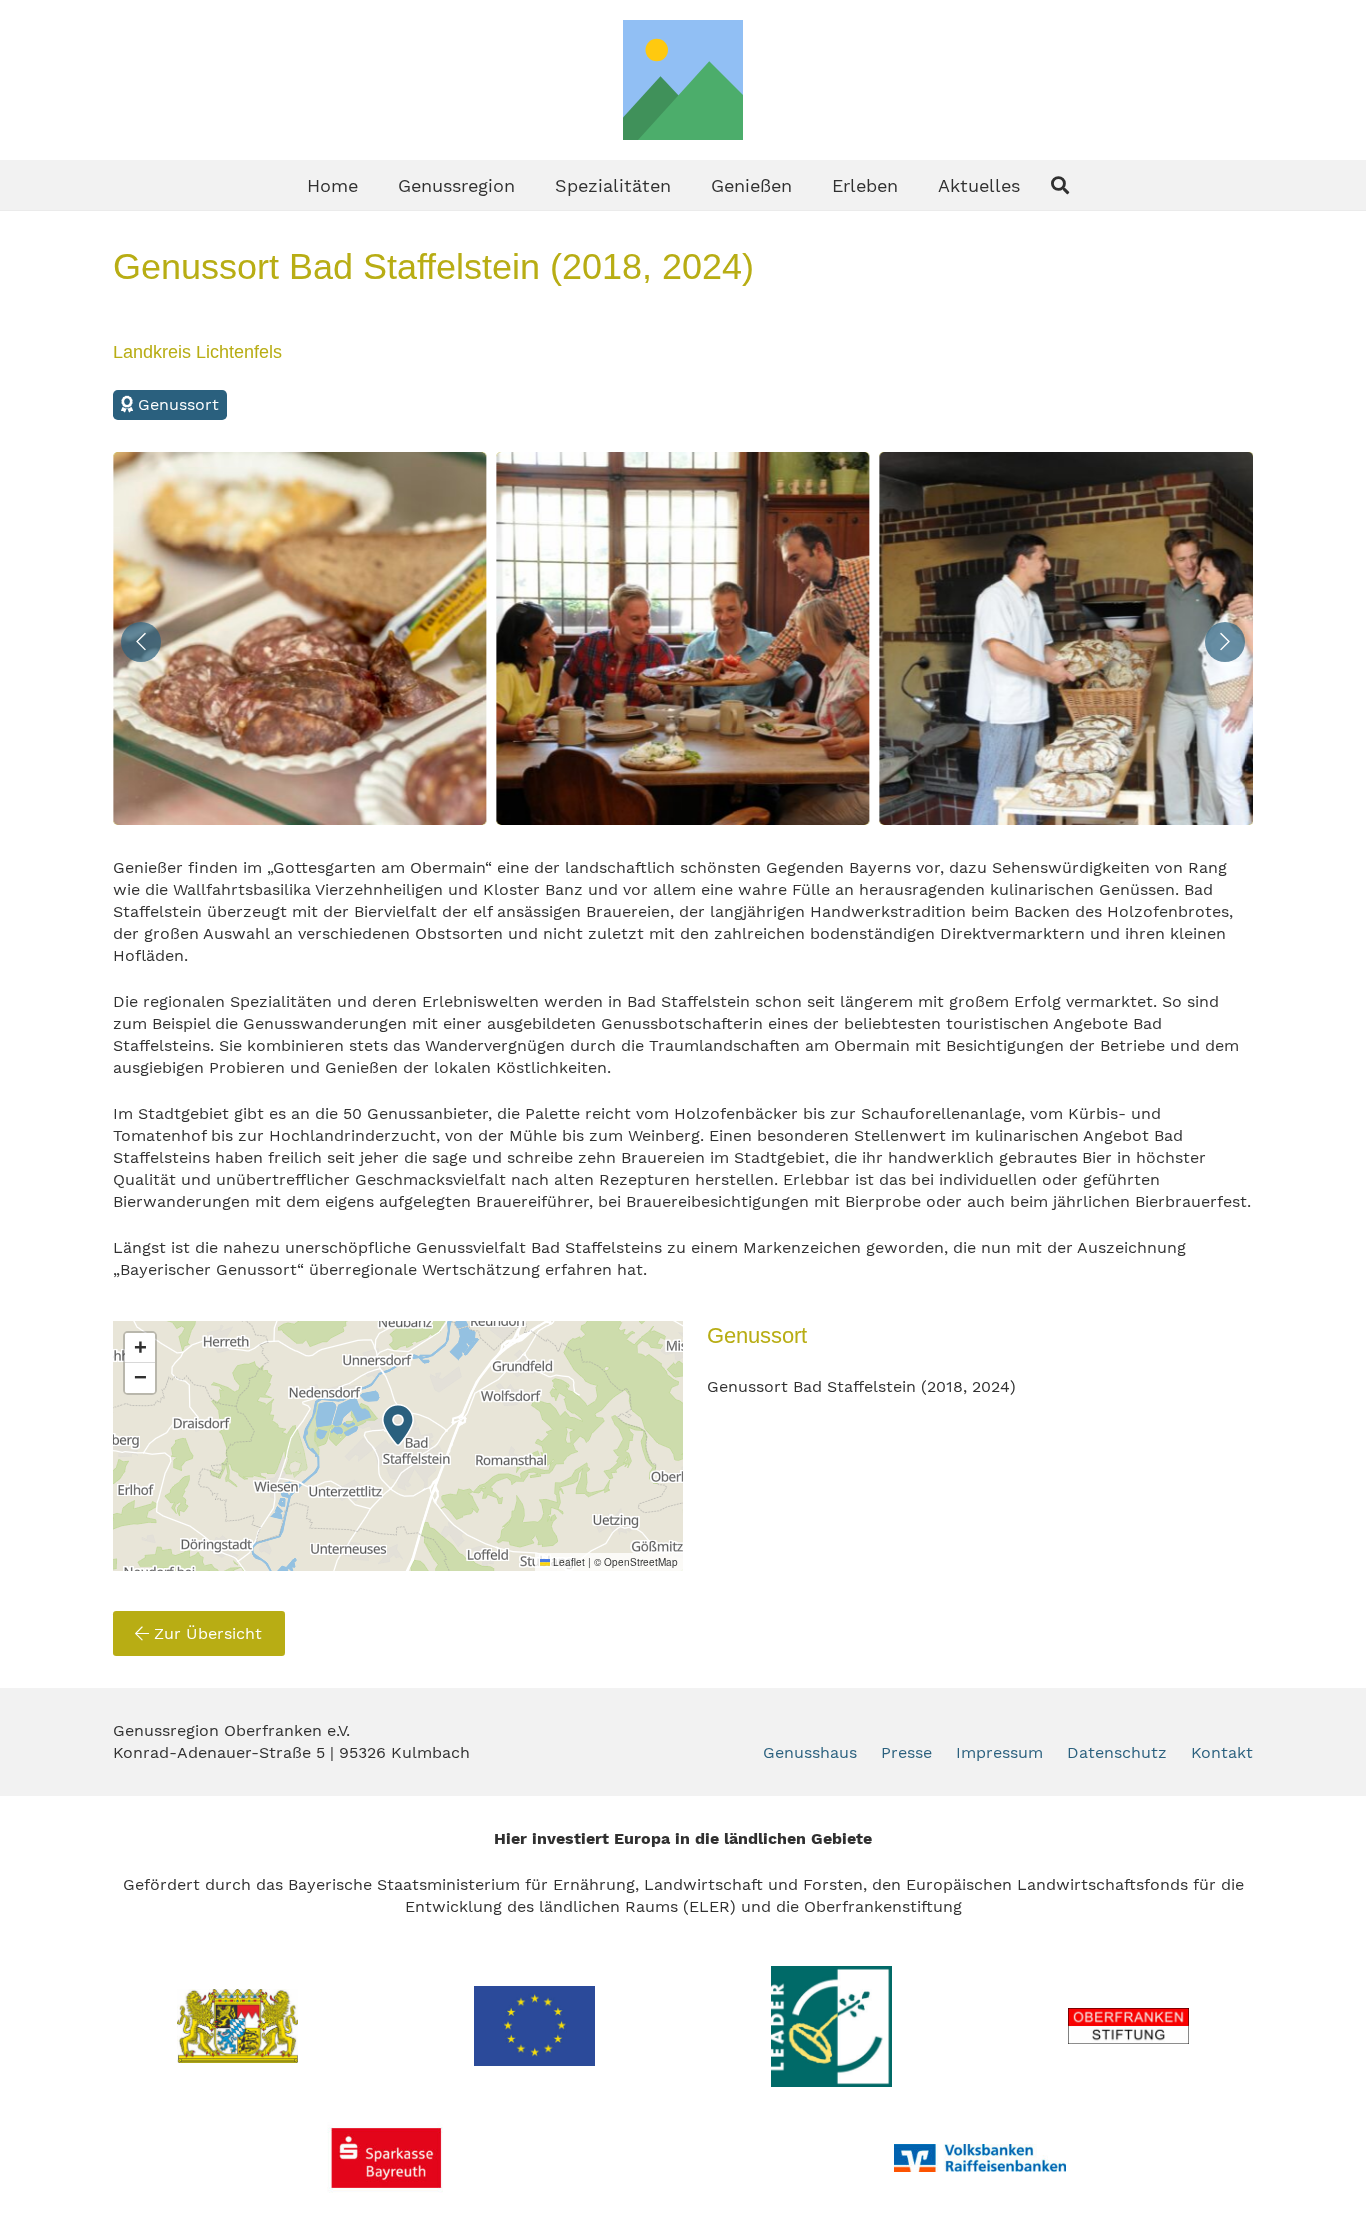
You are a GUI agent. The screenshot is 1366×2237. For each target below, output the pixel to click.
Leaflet (567, 1562)
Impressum (999, 1752)
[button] (531, 185)
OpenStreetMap (641, 1562)
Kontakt (1222, 1752)
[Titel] (683, 80)
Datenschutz (1117, 1752)
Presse (906, 1752)
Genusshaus (810, 1752)
